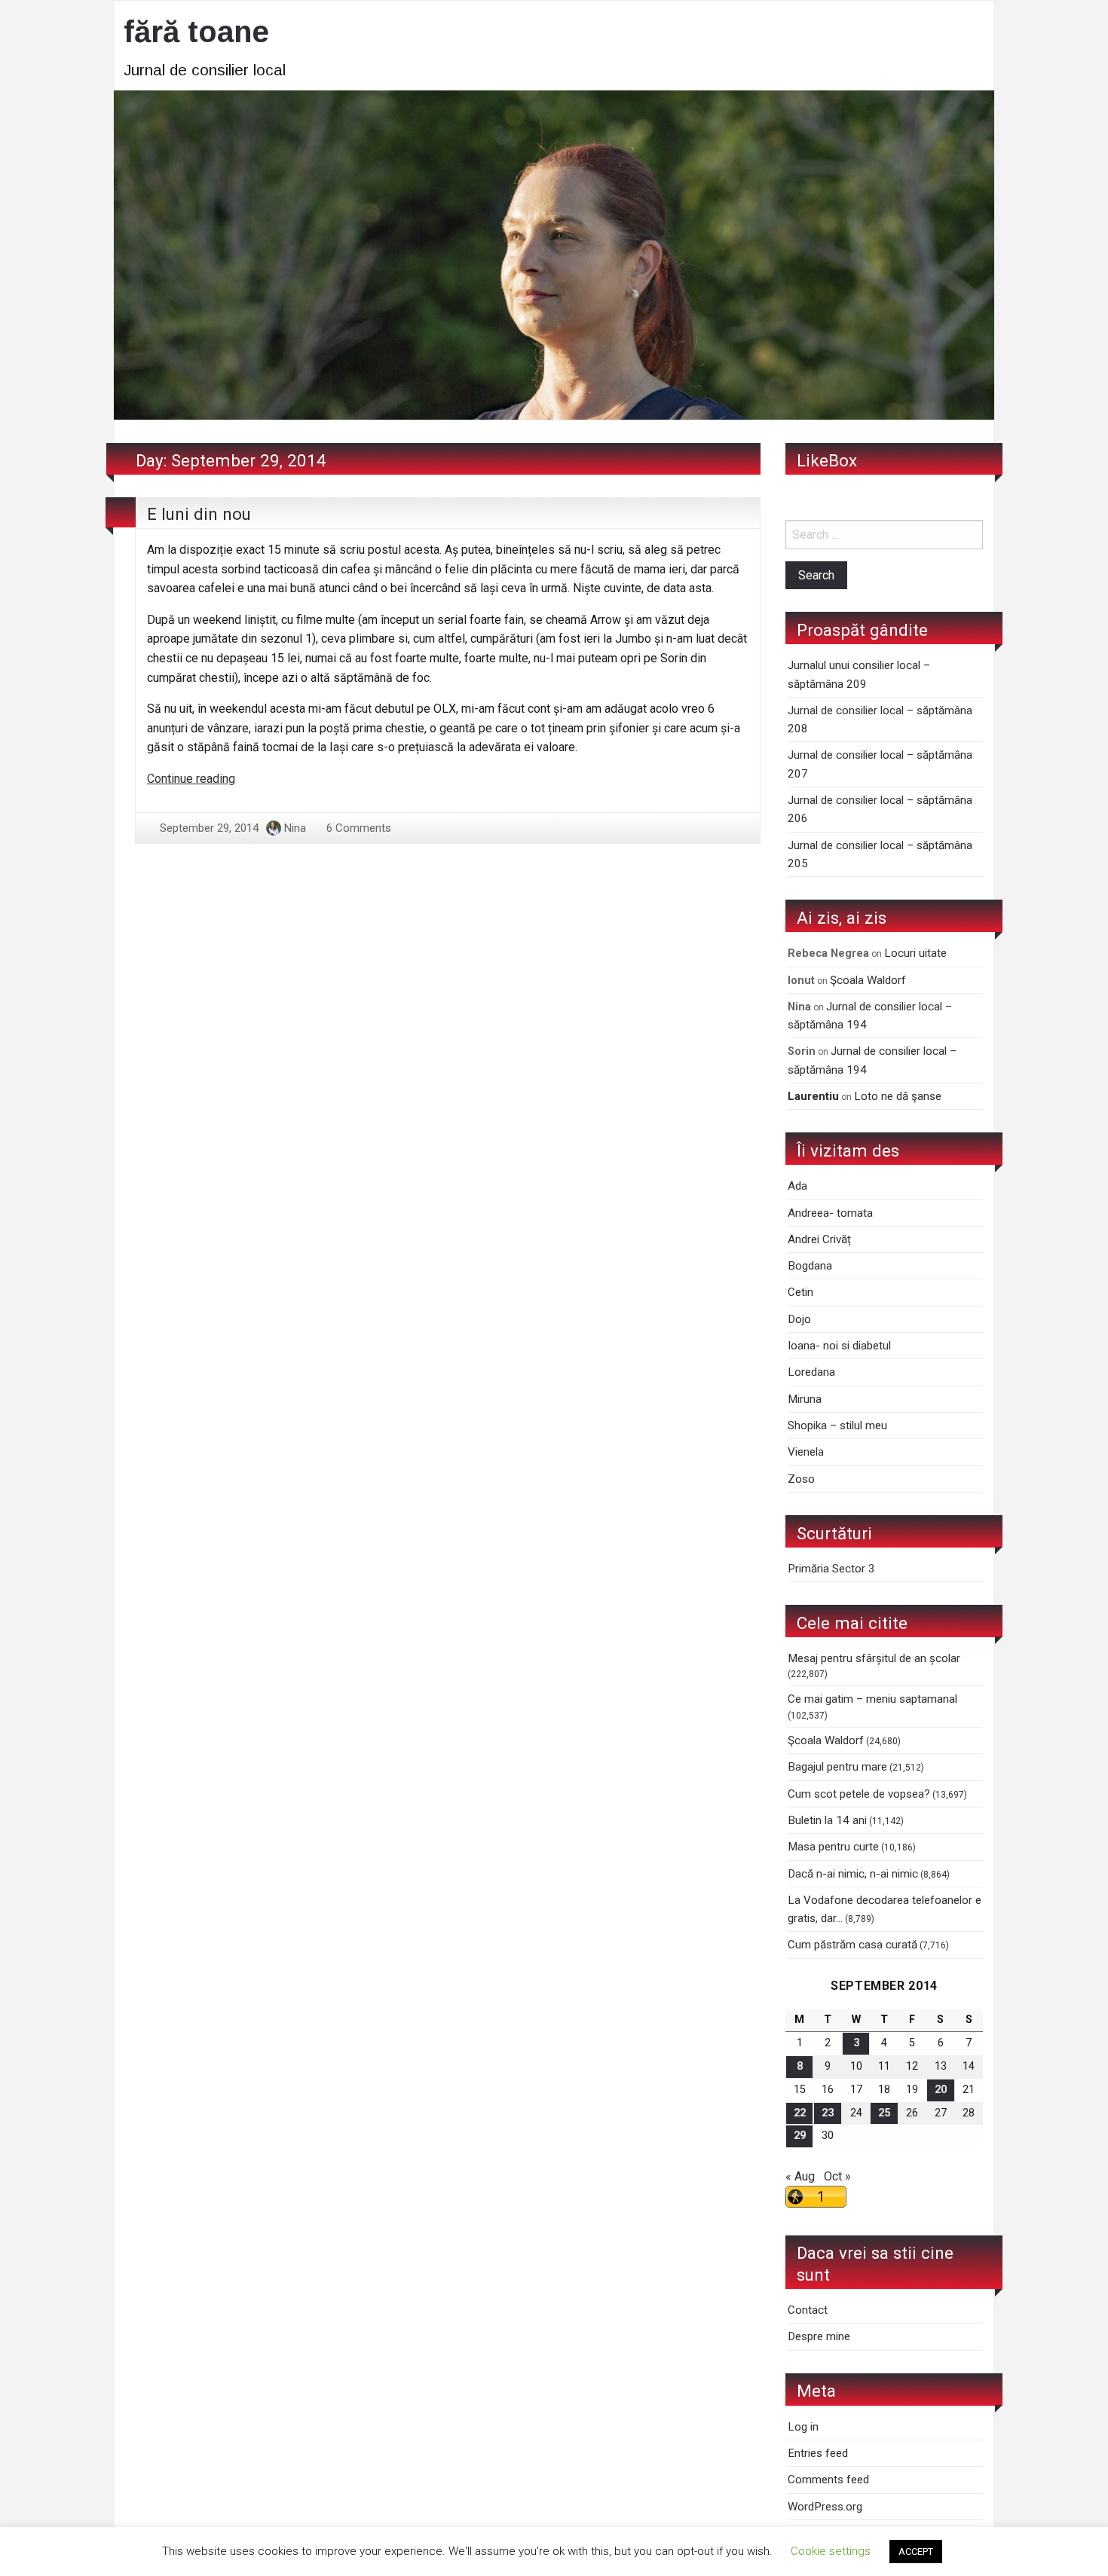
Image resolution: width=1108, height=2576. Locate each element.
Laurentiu (813, 1096)
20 (941, 2090)
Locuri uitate (915, 953)
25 (884, 2113)
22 (800, 2113)
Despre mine (819, 2336)
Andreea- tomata (830, 1213)
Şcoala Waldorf (868, 980)
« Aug (800, 2176)
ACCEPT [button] (916, 2552)
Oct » (837, 2176)
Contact (808, 2310)
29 (800, 2136)
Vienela (806, 1452)
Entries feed (818, 2453)
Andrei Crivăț (819, 1239)
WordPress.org (825, 2507)
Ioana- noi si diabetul (839, 1346)
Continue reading (191, 779)
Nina (295, 828)
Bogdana (810, 1266)
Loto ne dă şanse (898, 1096)
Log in (803, 2427)
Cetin (800, 1292)
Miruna (805, 1399)
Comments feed (828, 2480)
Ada (797, 1186)
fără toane (196, 32)
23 (828, 2113)
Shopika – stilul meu (837, 1426)
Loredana (811, 1372)
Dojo (799, 1319)
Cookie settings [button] (831, 2551)
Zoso (801, 1479)
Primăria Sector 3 (831, 1569)
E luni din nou (199, 514)
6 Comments (359, 828)
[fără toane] (554, 254)
